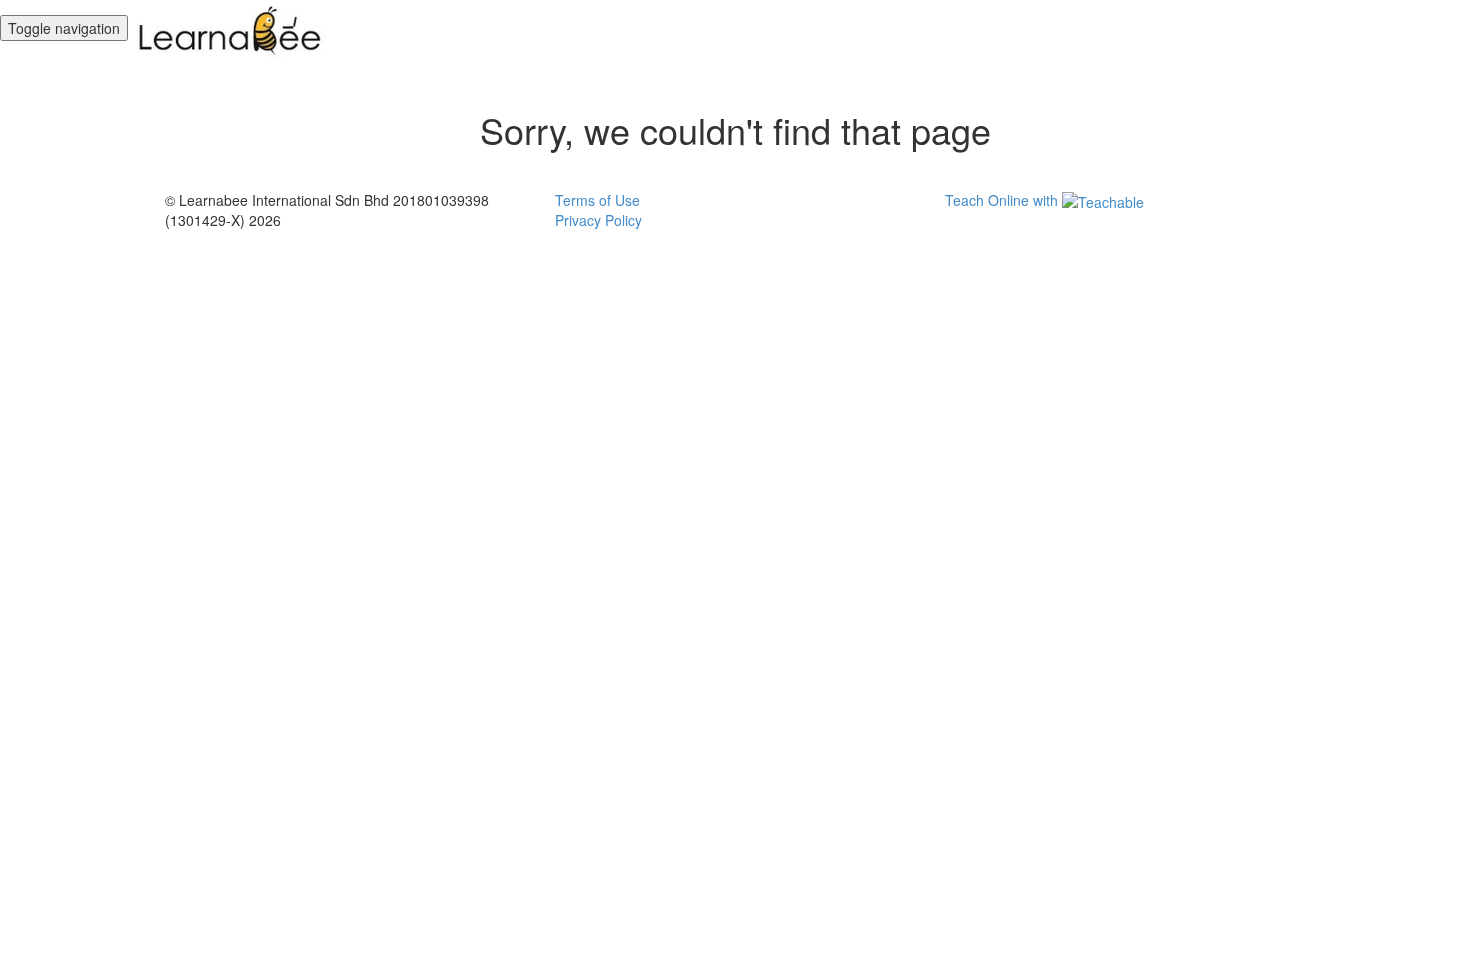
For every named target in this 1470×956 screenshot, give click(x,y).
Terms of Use (597, 200)
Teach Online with (1003, 200)
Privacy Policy (598, 220)
